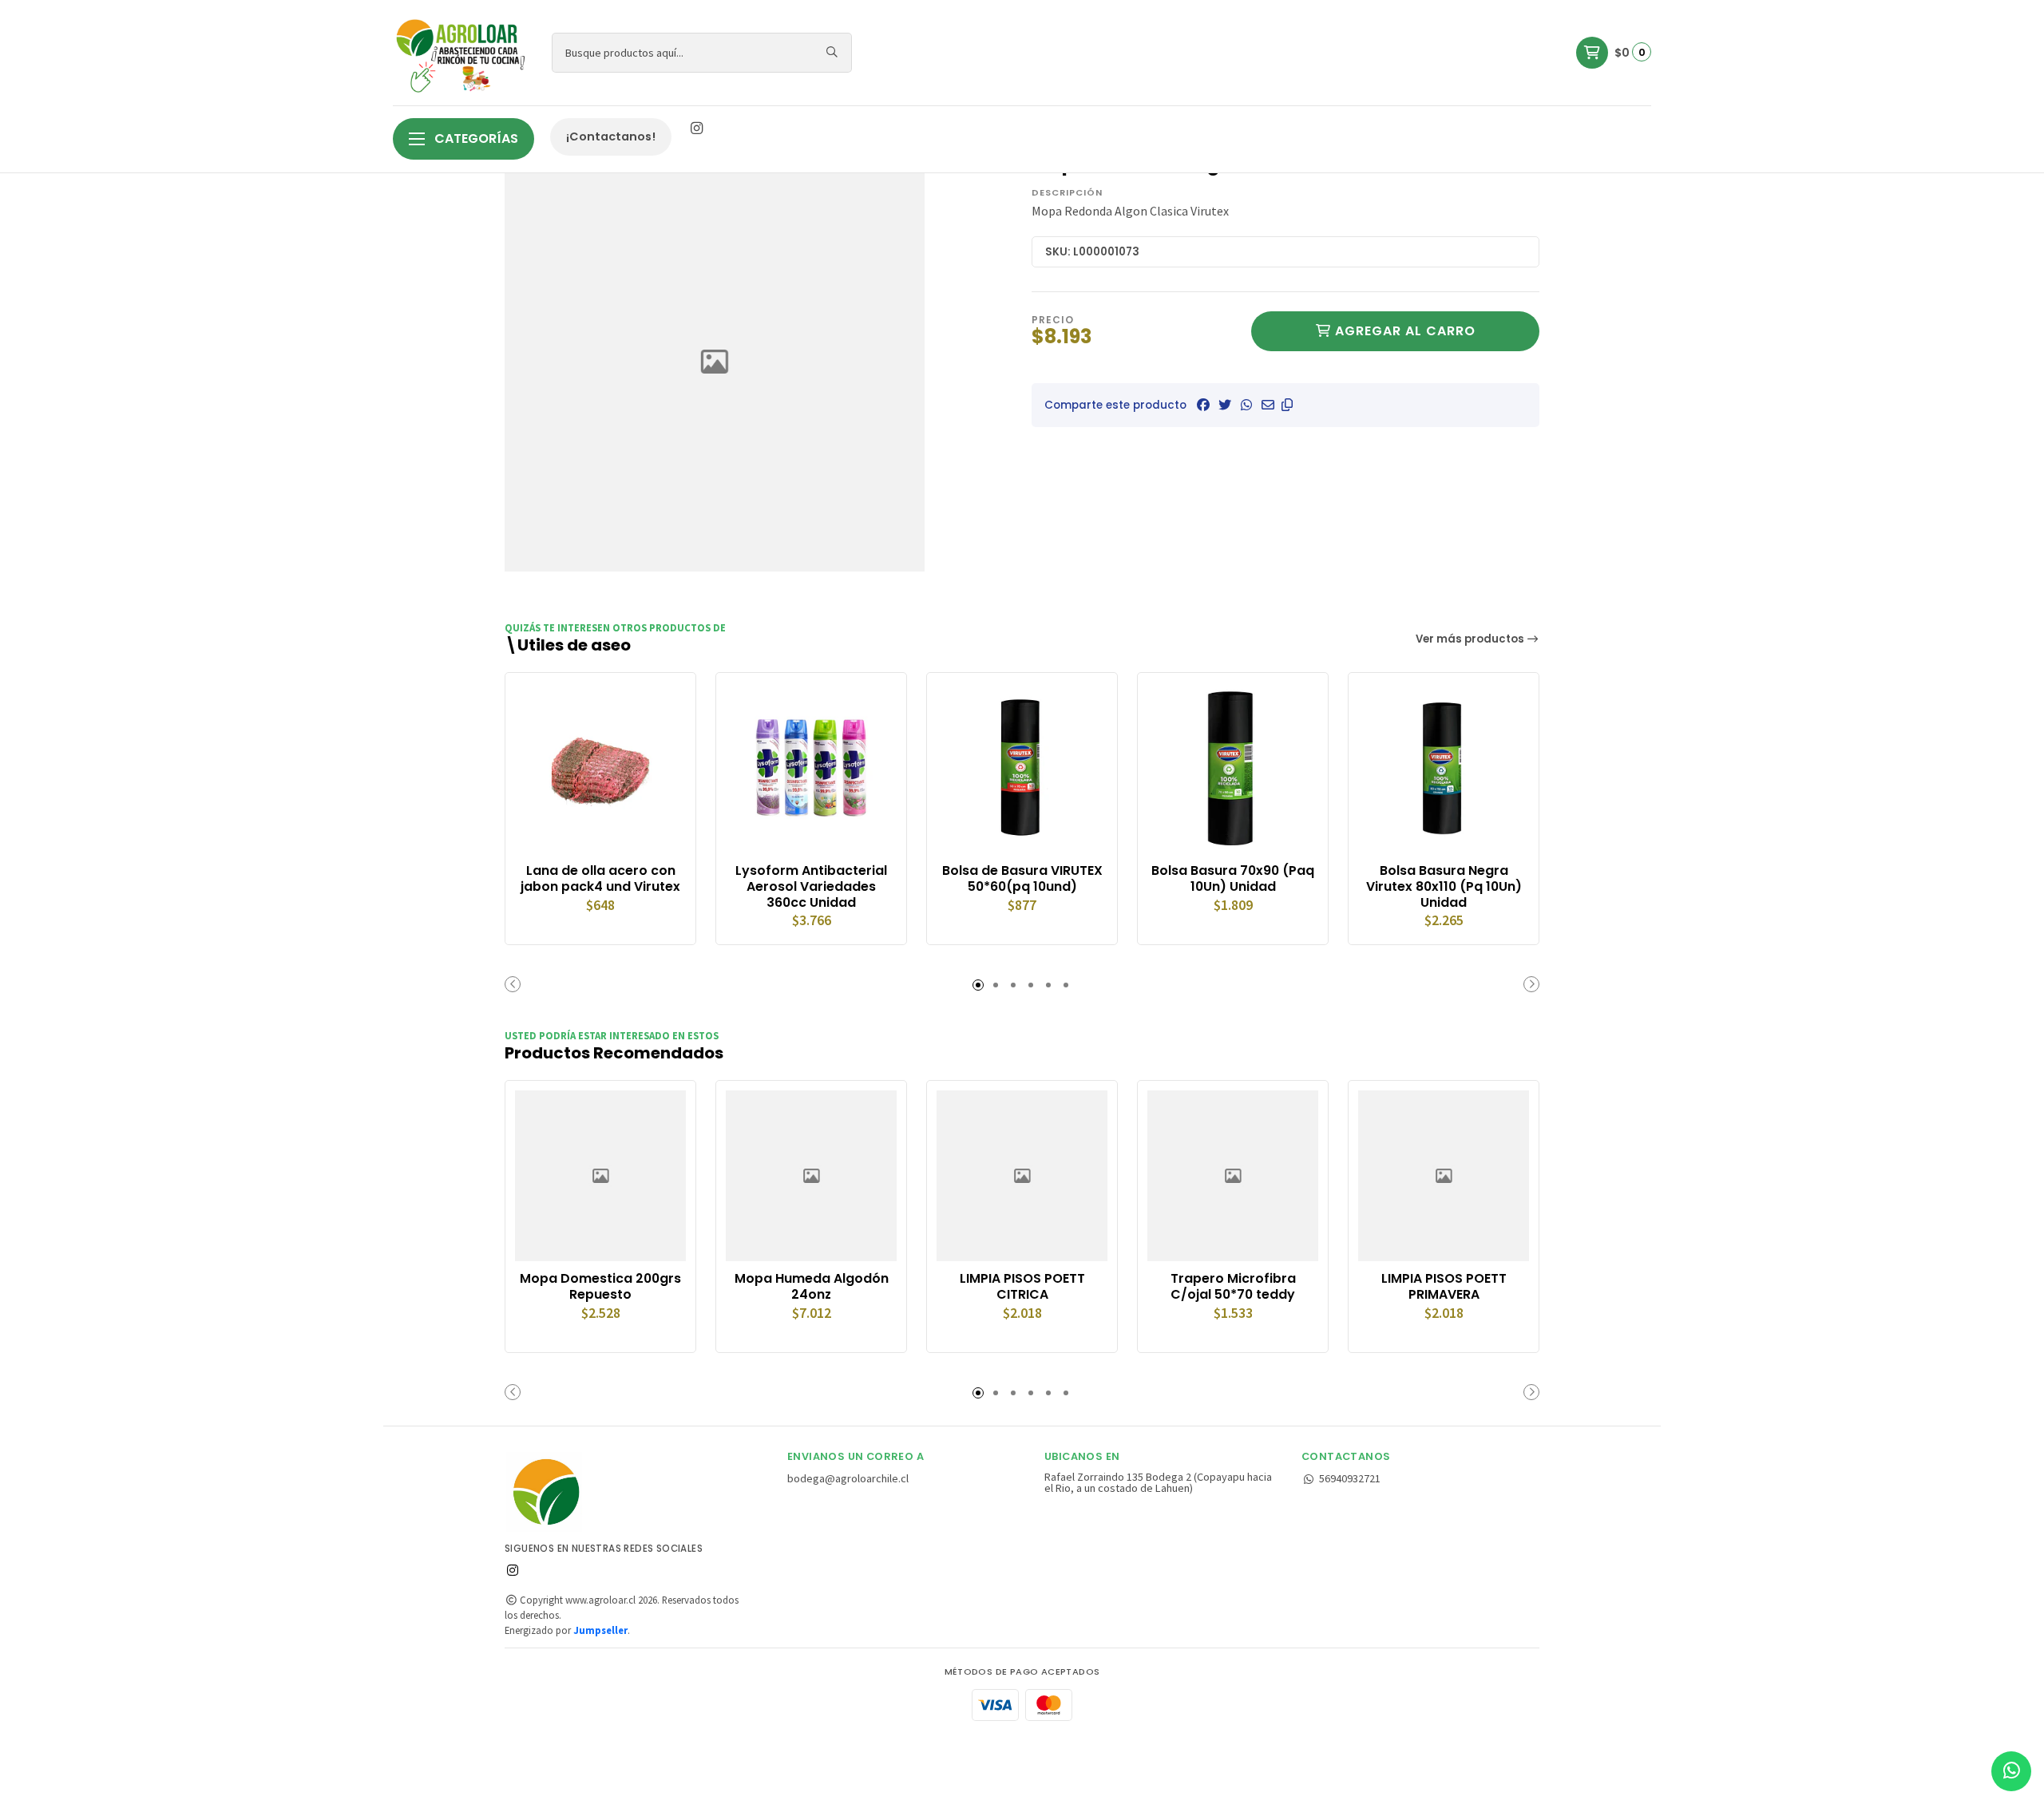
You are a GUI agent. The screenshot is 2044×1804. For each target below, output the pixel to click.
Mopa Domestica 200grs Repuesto (600, 1287)
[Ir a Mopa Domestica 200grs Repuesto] (600, 1176)
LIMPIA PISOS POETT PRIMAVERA (1444, 1287)
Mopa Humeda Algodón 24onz (812, 1287)
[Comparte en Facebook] (1203, 405)
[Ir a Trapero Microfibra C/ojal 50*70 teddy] (1233, 1176)
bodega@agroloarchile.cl (848, 1478)
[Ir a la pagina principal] (463, 53)
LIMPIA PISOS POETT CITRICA (1022, 1287)
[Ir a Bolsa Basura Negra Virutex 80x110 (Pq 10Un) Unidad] (1444, 768)
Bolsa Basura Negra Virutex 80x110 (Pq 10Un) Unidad (1444, 886)
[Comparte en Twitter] (1225, 405)
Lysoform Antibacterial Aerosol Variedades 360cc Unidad (811, 886)
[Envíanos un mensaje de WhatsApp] (2011, 1771)
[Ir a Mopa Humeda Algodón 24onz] (811, 1176)
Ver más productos (1471, 639)
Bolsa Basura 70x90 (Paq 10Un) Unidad (1233, 879)
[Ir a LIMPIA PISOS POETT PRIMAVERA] (1444, 1176)
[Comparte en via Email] (1268, 405)
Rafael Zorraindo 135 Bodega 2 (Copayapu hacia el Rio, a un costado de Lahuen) (1158, 1483)
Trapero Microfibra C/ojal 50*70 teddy (1233, 1287)
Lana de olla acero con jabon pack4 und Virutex (600, 879)
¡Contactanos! (611, 136)
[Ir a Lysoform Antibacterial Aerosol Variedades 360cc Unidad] (811, 768)
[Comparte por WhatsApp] (1246, 405)
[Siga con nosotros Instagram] (696, 129)
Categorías (475, 138)
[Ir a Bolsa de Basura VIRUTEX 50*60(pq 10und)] (1022, 768)
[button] (1287, 405)
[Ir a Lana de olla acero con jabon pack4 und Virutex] (600, 768)
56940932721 (1350, 1478)
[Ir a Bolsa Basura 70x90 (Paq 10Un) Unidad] (1233, 768)
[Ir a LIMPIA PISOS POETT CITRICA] (1022, 1176)
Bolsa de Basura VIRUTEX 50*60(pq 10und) (1022, 879)
